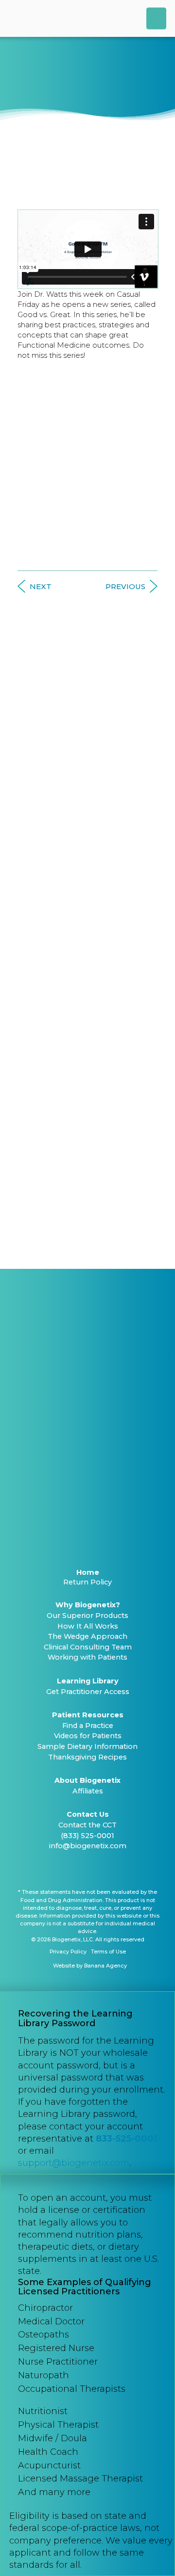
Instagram (109, 1870)
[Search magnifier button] (148, 1241)
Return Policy (87, 1582)
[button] (156, 18)
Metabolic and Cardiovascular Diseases (87, 880)
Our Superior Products (87, 1616)
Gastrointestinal (88, 1094)
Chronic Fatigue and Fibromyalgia (87, 900)
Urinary (87, 1192)
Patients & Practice (87, 764)
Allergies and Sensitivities (88, 939)
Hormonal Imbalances (87, 860)
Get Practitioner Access (88, 1692)
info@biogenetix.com (88, 1846)
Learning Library (88, 1681)
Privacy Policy (68, 1952)
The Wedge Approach (87, 1636)
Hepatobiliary (88, 1113)
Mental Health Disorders (87, 919)
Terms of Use (108, 1952)
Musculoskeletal (88, 1153)
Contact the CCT (87, 1825)
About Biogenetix (87, 1780)
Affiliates (88, 1791)
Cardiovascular (88, 1054)
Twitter (75, 1870)
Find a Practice (88, 1726)
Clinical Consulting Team (88, 1647)
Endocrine (88, 1074)
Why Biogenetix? (88, 1605)
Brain (88, 1015)
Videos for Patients (88, 1736)
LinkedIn (92, 1870)
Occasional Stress (87, 1172)
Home (88, 1572)
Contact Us (88, 1814)
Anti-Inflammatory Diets (87, 725)
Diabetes (87, 705)
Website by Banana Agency (90, 1966)
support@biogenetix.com (74, 2163)
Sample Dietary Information (87, 1746)
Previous (125, 586)
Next (41, 586)
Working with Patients (87, 1657)
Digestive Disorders (87, 840)
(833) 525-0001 (87, 1836)
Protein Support (87, 1211)
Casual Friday (53, 142)
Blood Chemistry (88, 686)
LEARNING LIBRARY (87, 629)
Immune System (88, 1133)
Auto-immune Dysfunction (88, 744)
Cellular (88, 1035)
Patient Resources (88, 1715)
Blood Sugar (87, 996)
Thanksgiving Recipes (87, 1757)
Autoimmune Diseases (88, 821)
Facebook (58, 1870)
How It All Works (88, 1626)
